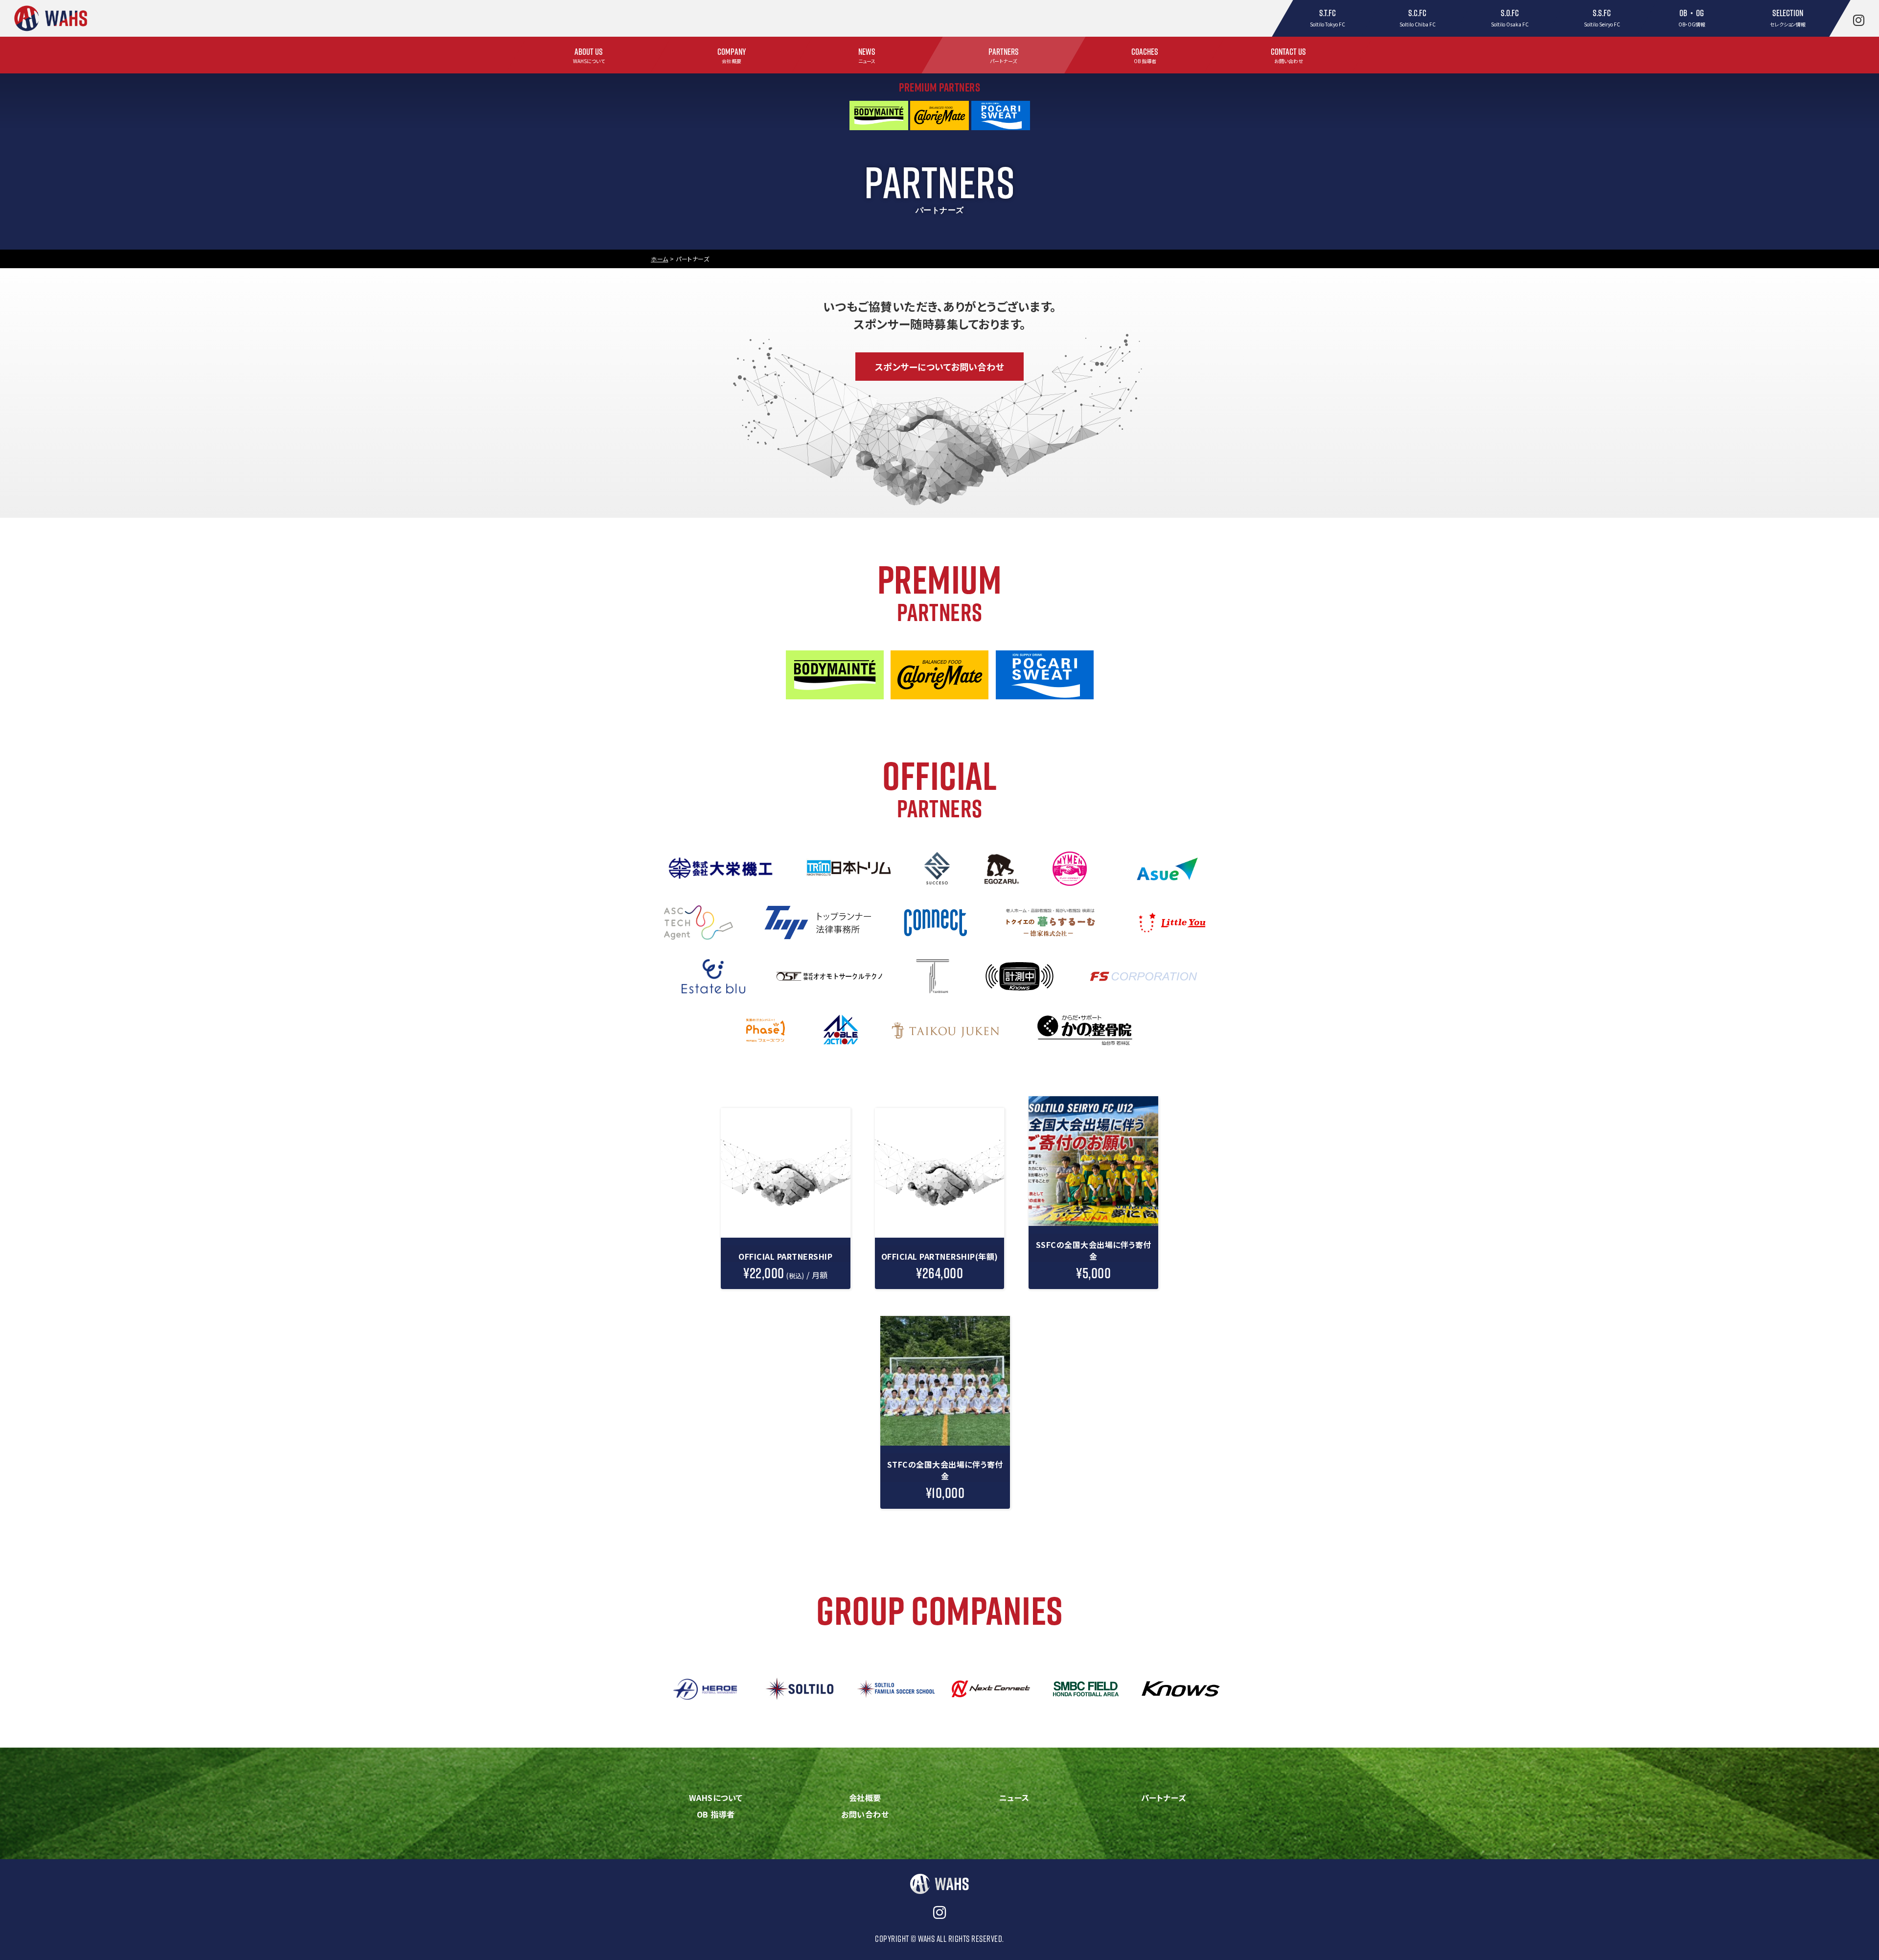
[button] (940, 367)
